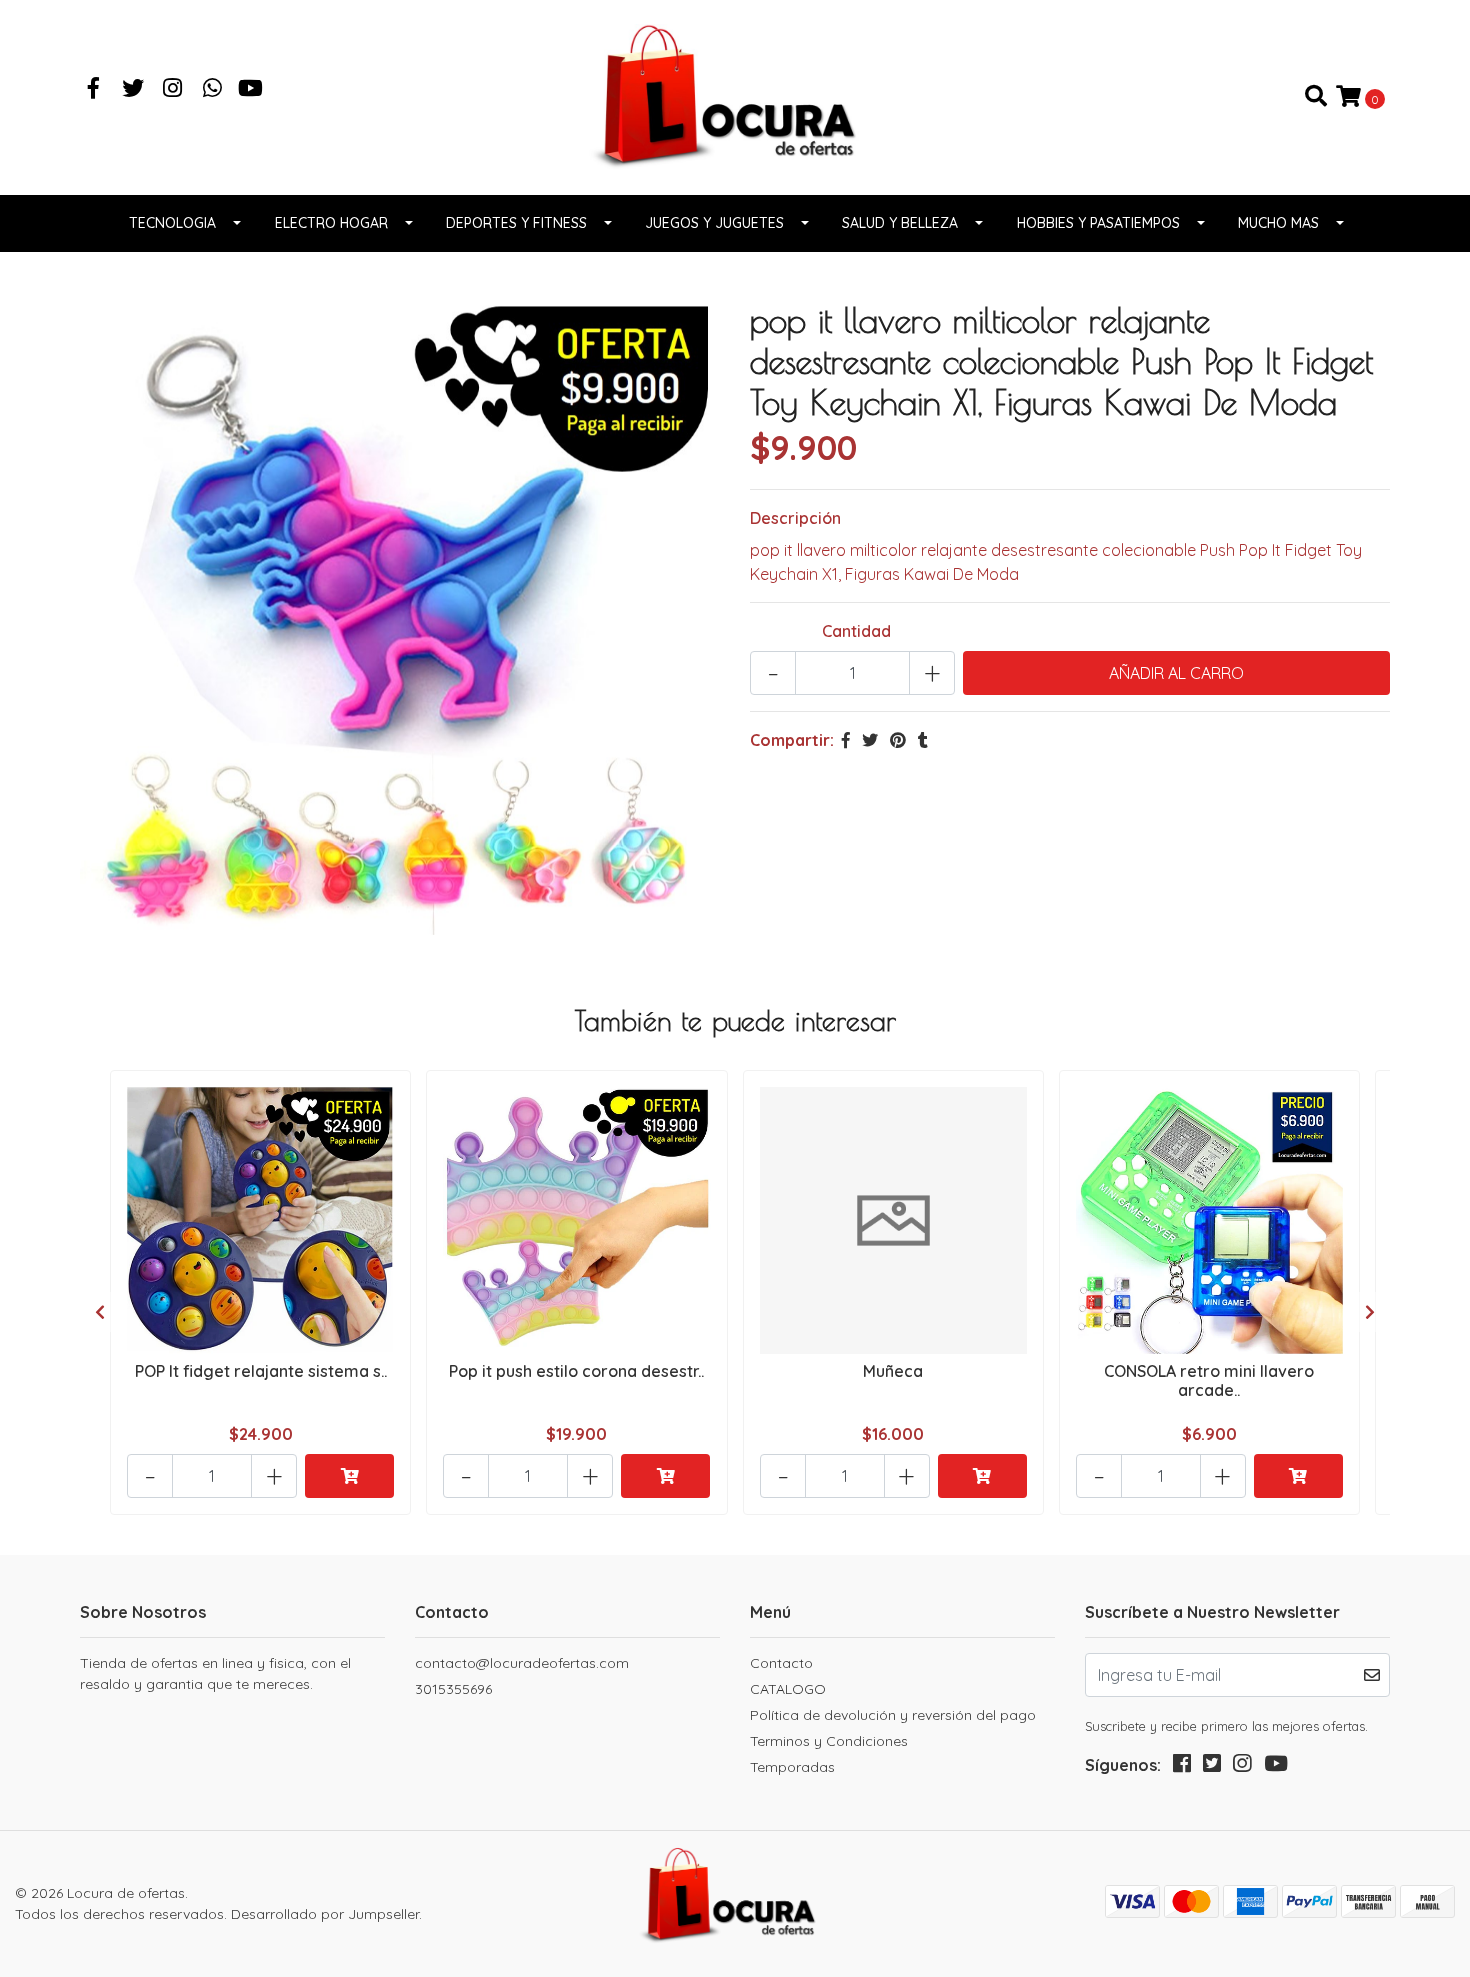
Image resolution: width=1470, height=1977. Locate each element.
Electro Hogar (331, 223)
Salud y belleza (900, 223)
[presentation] (100, 1312)
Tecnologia (172, 223)
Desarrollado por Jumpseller (325, 1914)
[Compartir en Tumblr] (923, 740)
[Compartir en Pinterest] (898, 740)
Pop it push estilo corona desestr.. (576, 1371)
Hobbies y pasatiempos (1098, 223)
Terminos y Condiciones (829, 1741)
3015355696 (453, 1689)
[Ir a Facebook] (94, 90)
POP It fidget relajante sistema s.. (261, 1371)
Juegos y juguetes (714, 223)
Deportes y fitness (516, 223)
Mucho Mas (1278, 223)
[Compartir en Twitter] (870, 740)
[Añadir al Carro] (349, 1476)
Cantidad (856, 631)
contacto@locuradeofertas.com (522, 1663)
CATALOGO (788, 1689)
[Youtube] (250, 90)
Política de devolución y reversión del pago (893, 1715)
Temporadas (792, 1767)
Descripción (795, 518)
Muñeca (893, 1371)
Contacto (781, 1663)
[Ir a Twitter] (134, 90)
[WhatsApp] (213, 90)
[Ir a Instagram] (173, 90)
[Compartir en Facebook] (846, 740)
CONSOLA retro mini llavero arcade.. (1209, 1380)
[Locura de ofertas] (735, 95)
